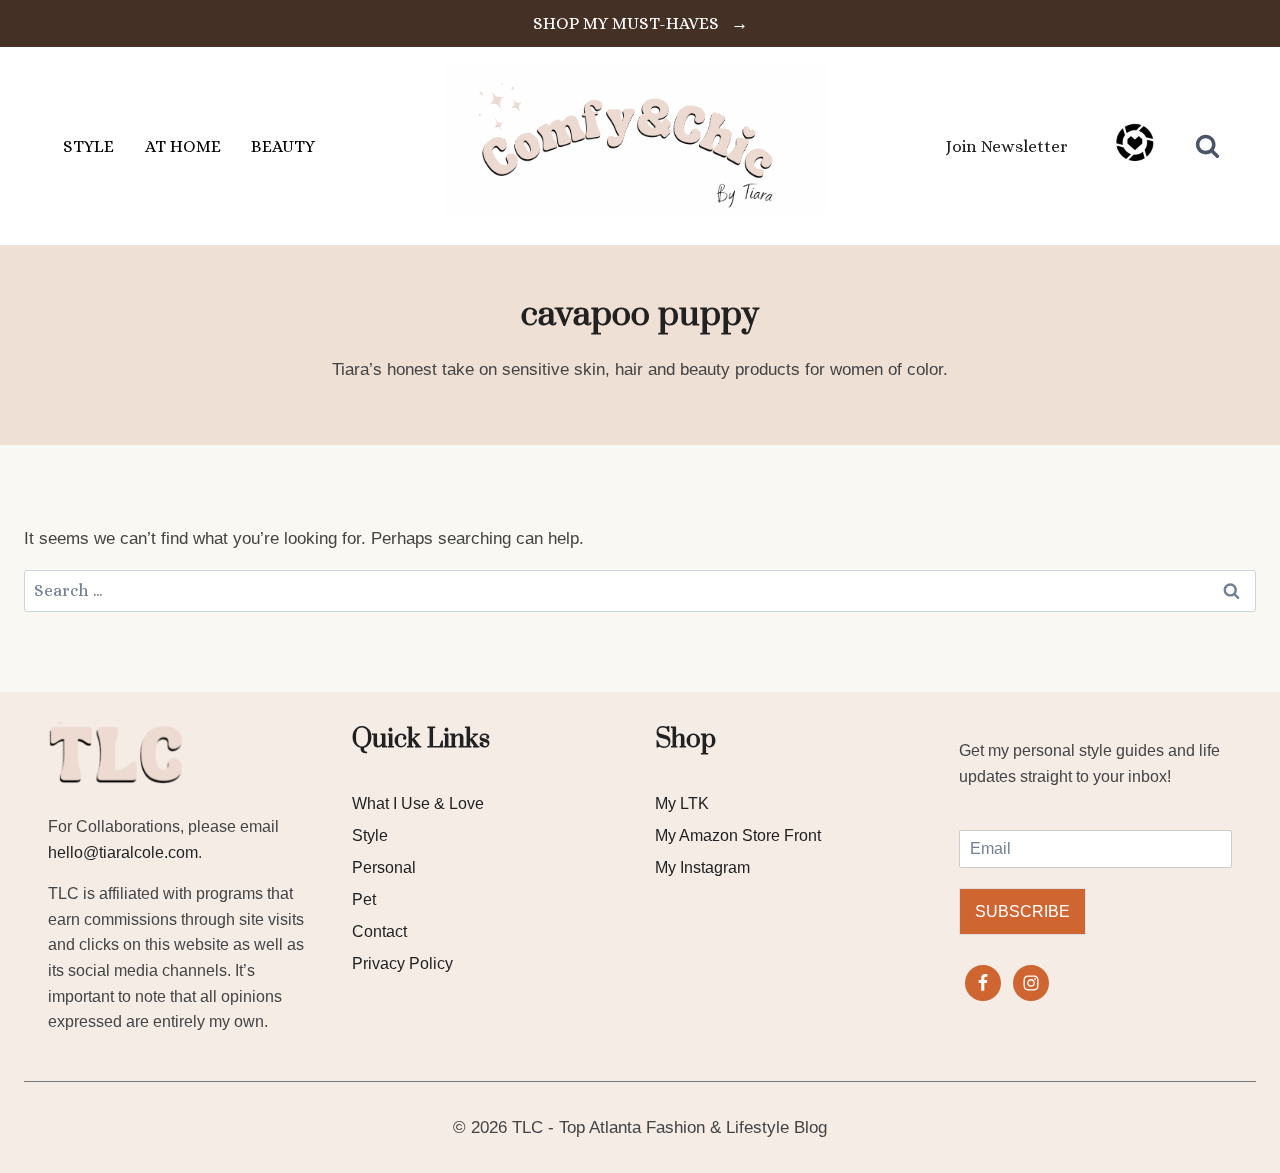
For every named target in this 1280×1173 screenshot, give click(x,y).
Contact (379, 931)
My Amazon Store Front (738, 835)
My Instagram (702, 867)
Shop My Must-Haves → (640, 23)
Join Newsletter (1007, 146)
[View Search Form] (1207, 146)
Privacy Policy (402, 963)
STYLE (88, 146)
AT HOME (183, 146)
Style (370, 835)
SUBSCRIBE (1022, 911)
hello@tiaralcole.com (123, 852)
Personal (384, 867)
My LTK (682, 803)
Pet (364, 899)
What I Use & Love (418, 803)
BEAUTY (283, 146)
